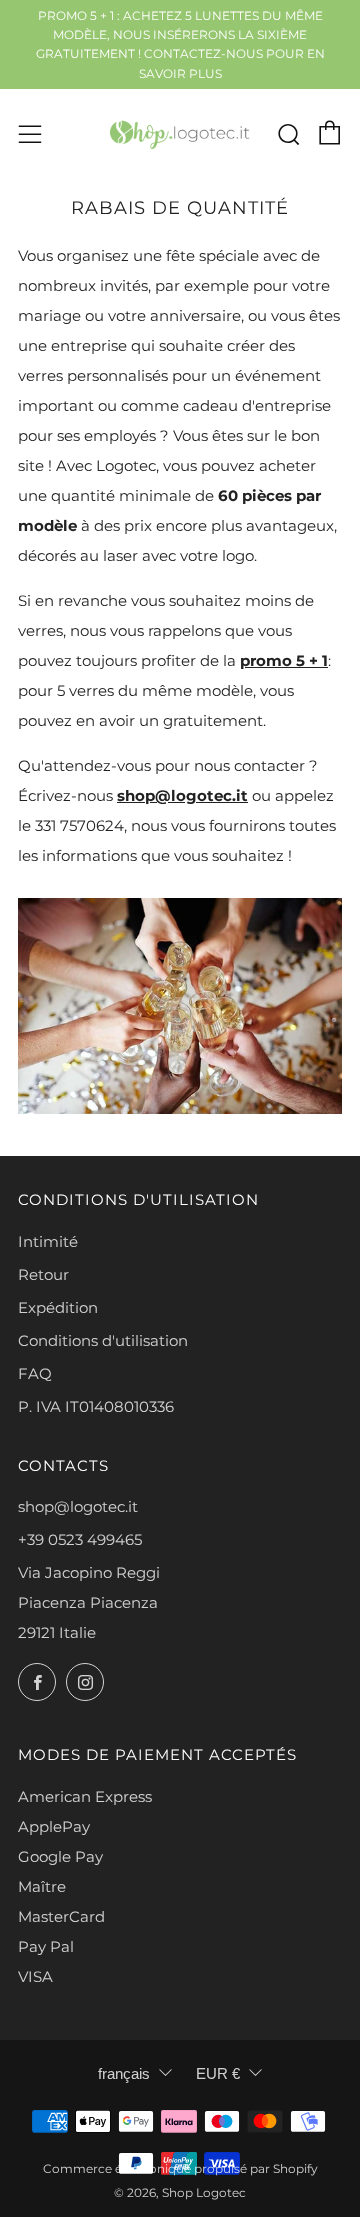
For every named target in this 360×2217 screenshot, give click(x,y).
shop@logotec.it (182, 795)
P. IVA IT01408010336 (96, 1406)
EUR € (218, 2073)
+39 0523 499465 (80, 1539)
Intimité (48, 1241)
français (124, 2073)
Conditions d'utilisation (103, 1340)
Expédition (58, 1307)
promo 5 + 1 (284, 660)
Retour (43, 1274)
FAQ (35, 1373)
